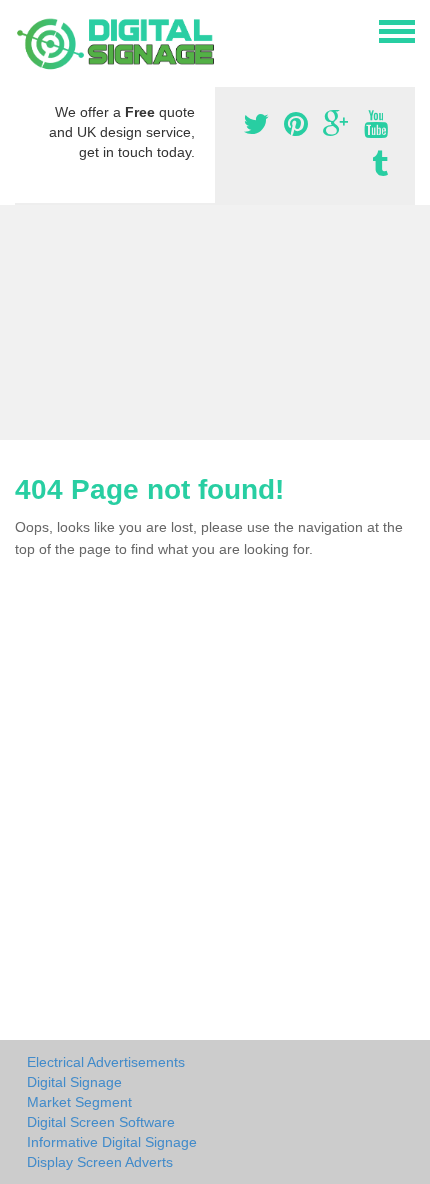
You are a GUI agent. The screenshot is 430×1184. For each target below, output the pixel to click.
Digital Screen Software (101, 1122)
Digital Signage (74, 1082)
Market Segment (79, 1102)
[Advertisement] (215, 322)
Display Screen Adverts (100, 1162)
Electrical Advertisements (106, 1062)
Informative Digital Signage (112, 1142)
